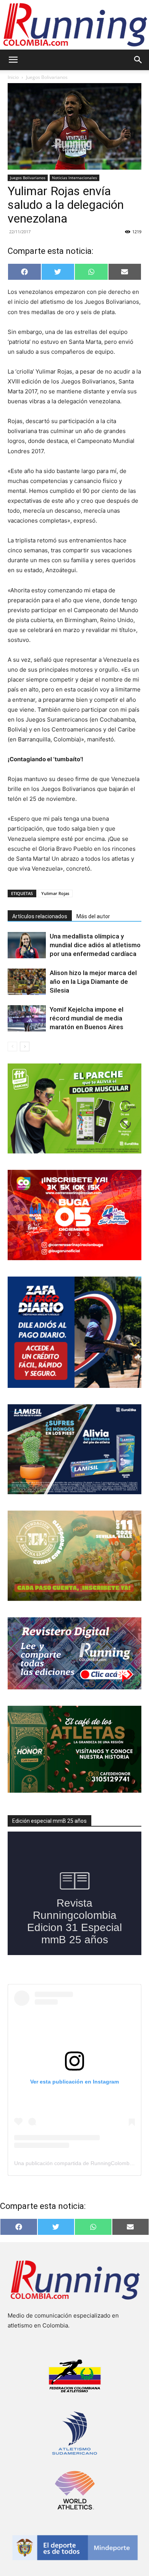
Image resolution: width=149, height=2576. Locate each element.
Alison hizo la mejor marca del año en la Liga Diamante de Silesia (93, 982)
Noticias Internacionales (74, 178)
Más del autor (93, 916)
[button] (13, 60)
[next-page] (25, 1047)
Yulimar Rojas (55, 893)
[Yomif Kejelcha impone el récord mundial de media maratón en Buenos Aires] (27, 1018)
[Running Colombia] (74, 25)
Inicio (13, 77)
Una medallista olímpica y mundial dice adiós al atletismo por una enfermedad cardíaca (95, 945)
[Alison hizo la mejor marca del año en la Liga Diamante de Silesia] (27, 982)
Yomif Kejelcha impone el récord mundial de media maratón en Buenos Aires (87, 1018)
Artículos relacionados (40, 916)
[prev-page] (12, 1047)
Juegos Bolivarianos (47, 77)
